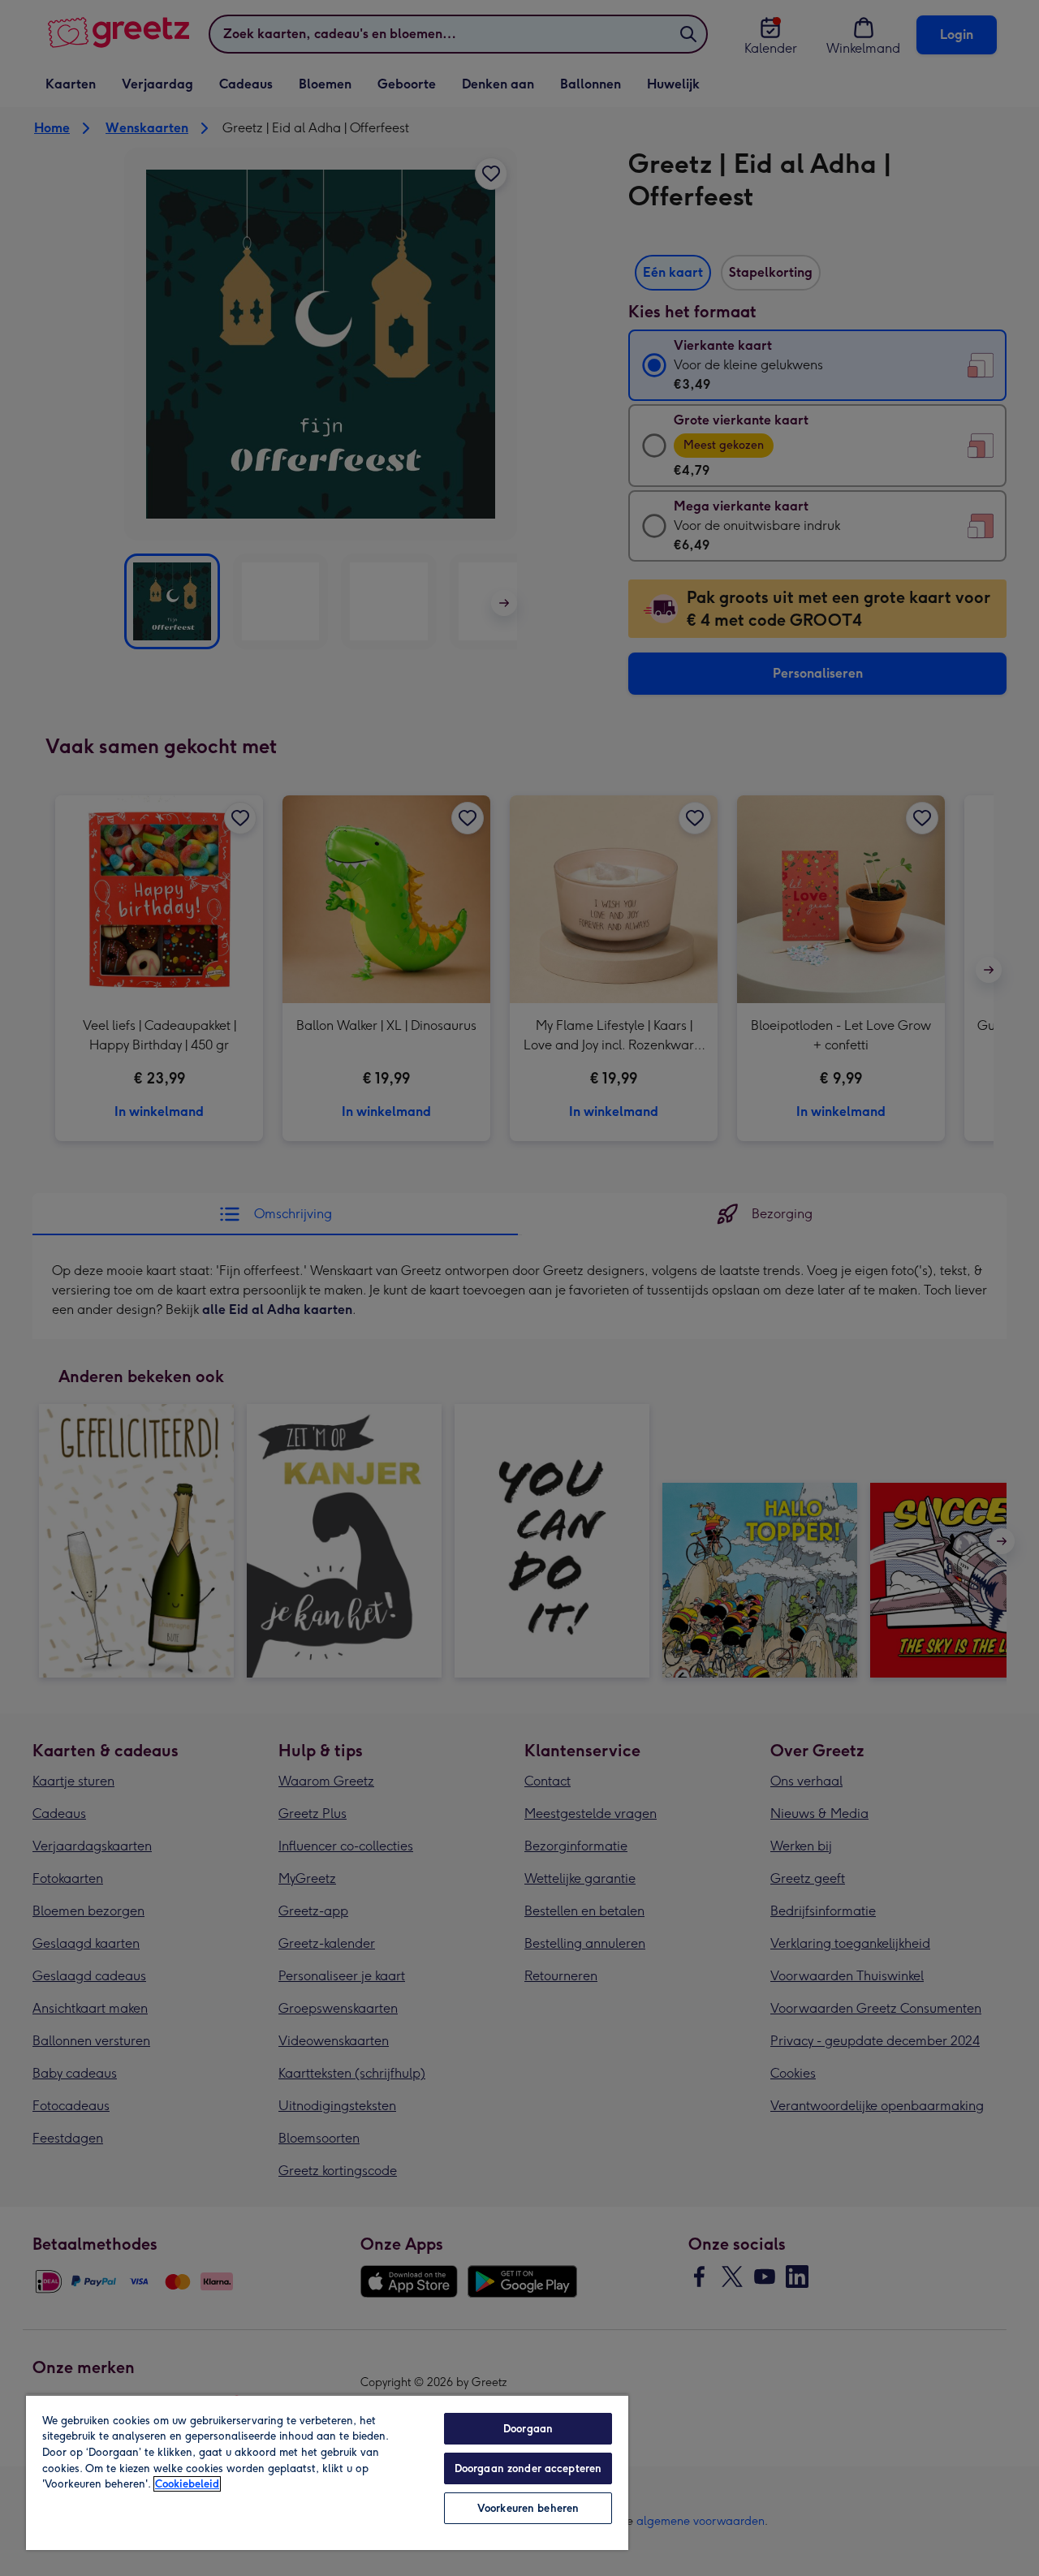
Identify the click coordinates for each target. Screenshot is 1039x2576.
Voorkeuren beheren (528, 2508)
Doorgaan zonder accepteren (528, 2468)
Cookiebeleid (187, 2484)
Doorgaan (528, 2429)
